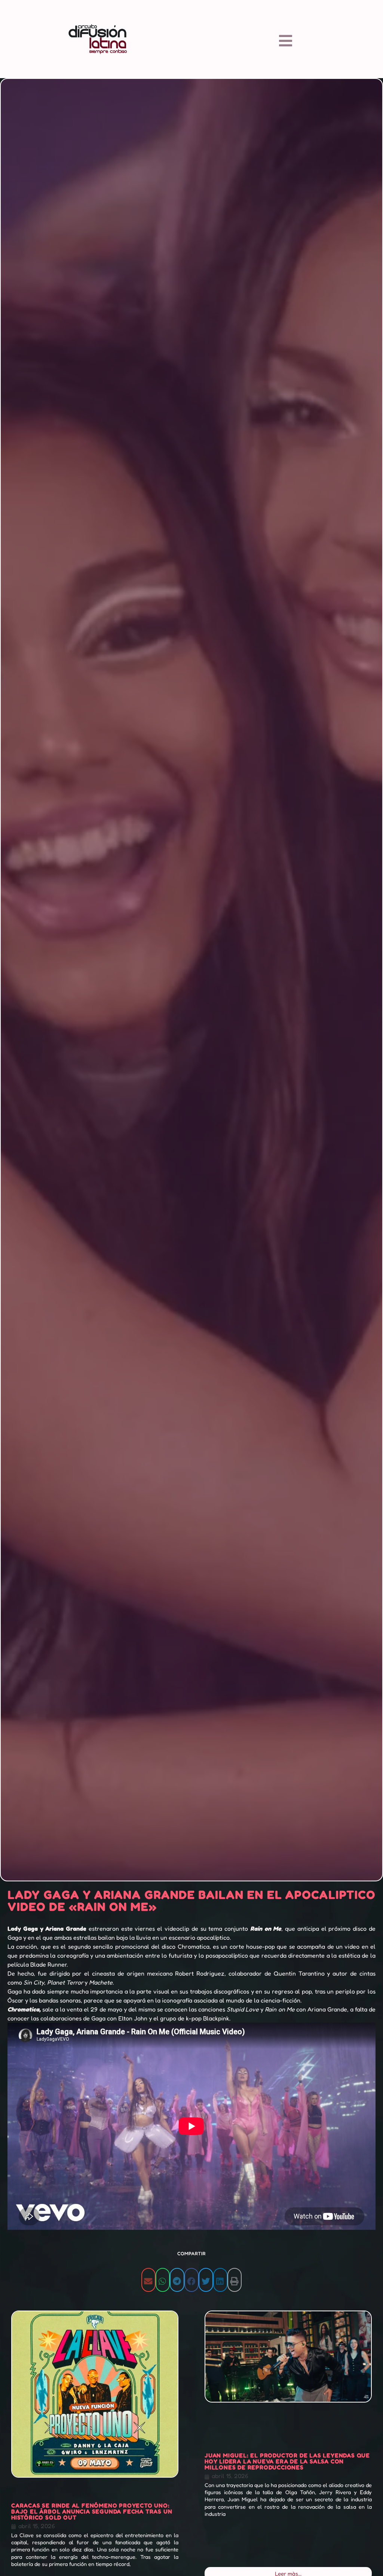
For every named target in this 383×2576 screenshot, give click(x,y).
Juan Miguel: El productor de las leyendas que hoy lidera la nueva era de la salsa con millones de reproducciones (287, 2461)
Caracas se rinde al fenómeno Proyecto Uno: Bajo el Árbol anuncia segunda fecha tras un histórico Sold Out (92, 2511)
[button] (148, 2280)
